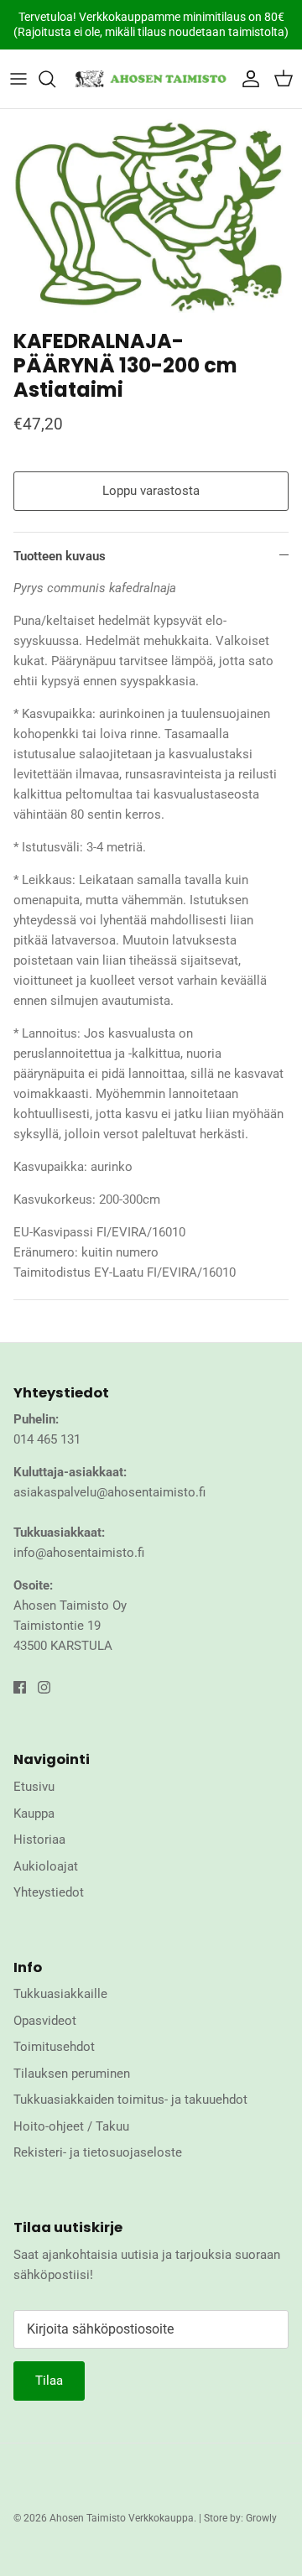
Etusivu (34, 1787)
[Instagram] (44, 1687)
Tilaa (49, 2381)
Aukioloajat (46, 1866)
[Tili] (247, 79)
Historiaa (39, 1840)
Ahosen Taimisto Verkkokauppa (122, 2518)
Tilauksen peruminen (72, 2074)
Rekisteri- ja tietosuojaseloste (98, 2152)
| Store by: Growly (238, 2518)
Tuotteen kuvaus (60, 556)
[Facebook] (20, 1687)
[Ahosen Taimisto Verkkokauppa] (151, 79)
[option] (151, 215)
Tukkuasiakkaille (60, 1994)
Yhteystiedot (49, 1892)
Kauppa (34, 1814)
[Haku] (55, 79)
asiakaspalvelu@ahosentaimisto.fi (109, 1492)
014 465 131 (47, 1439)
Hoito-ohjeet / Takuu (71, 2126)
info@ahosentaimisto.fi (79, 1553)
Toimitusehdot (54, 2047)
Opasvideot (45, 2021)
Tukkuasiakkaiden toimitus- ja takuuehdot (130, 2100)
